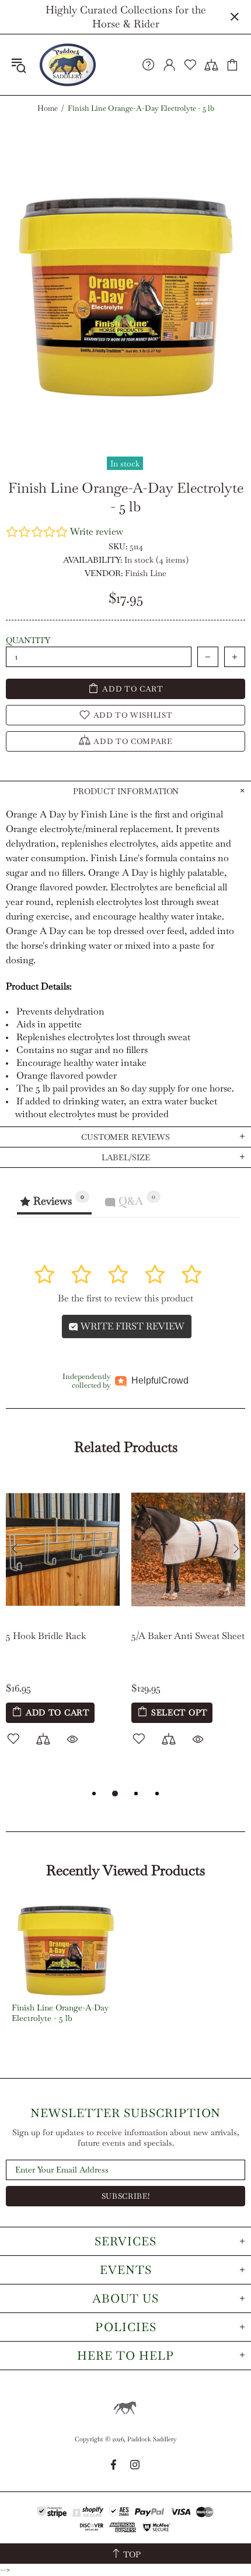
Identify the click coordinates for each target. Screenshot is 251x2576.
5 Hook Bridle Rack (46, 1636)
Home (48, 108)
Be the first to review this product (125, 1298)
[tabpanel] (63, 1625)
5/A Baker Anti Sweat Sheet (188, 1636)
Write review (97, 531)
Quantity (28, 640)
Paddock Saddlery (68, 65)
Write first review (131, 1326)
